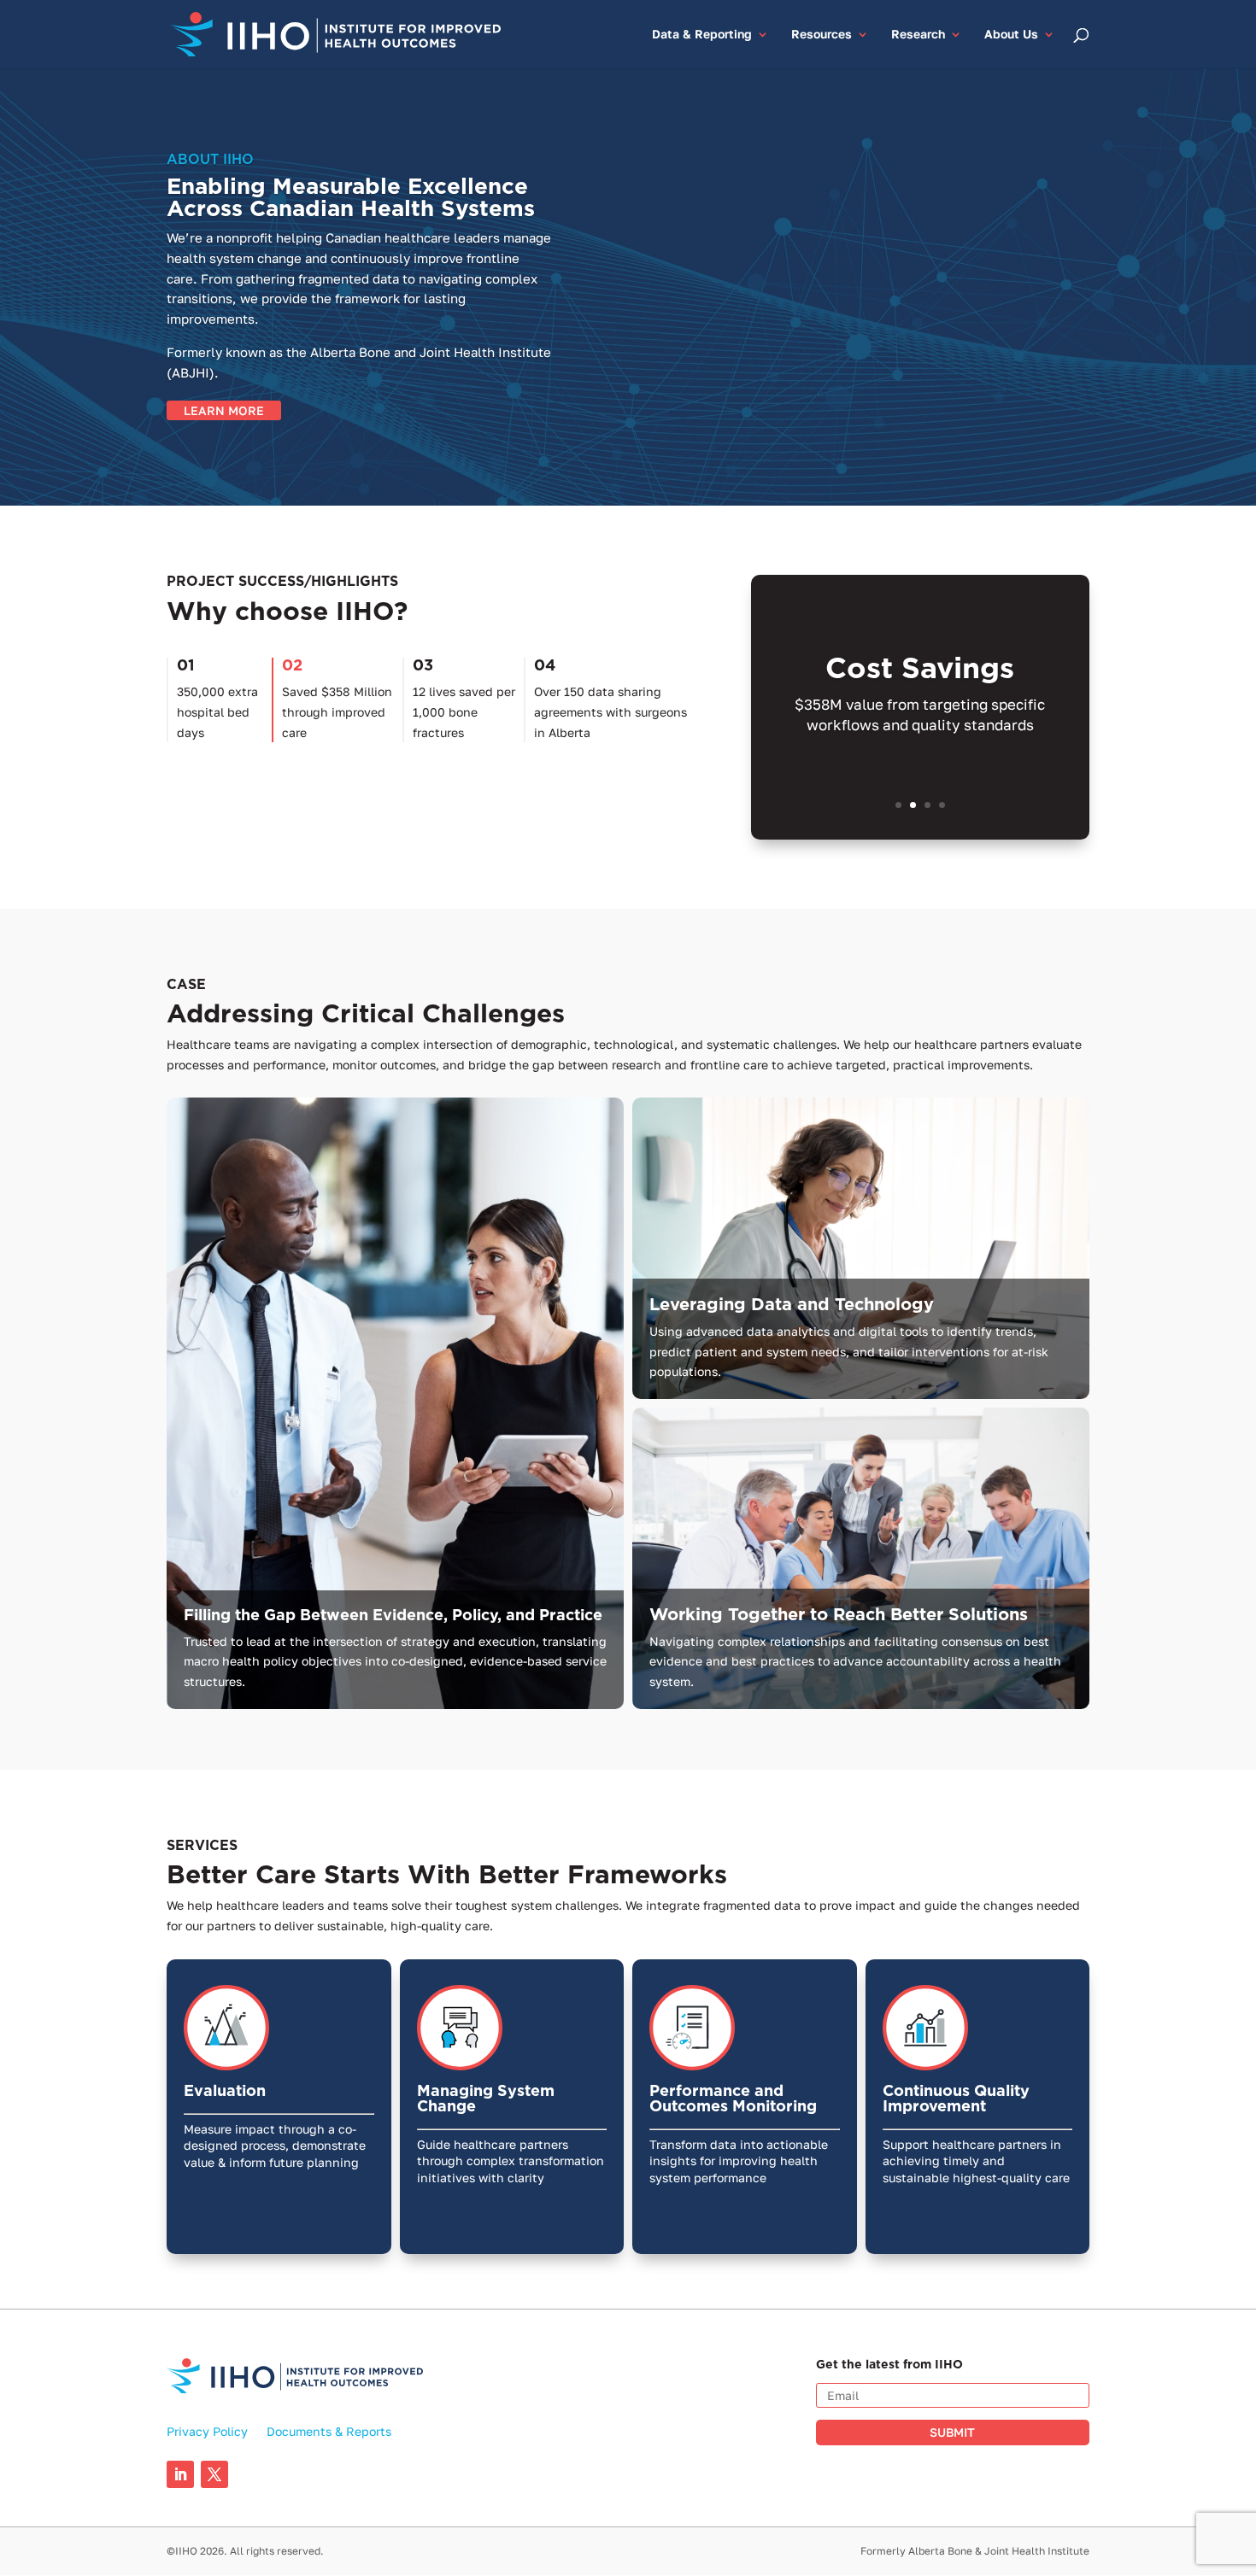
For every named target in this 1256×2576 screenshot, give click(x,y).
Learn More (224, 410)
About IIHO (210, 159)
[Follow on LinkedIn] (180, 2474)
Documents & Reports (329, 2432)
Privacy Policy (207, 2432)
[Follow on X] (214, 2474)
